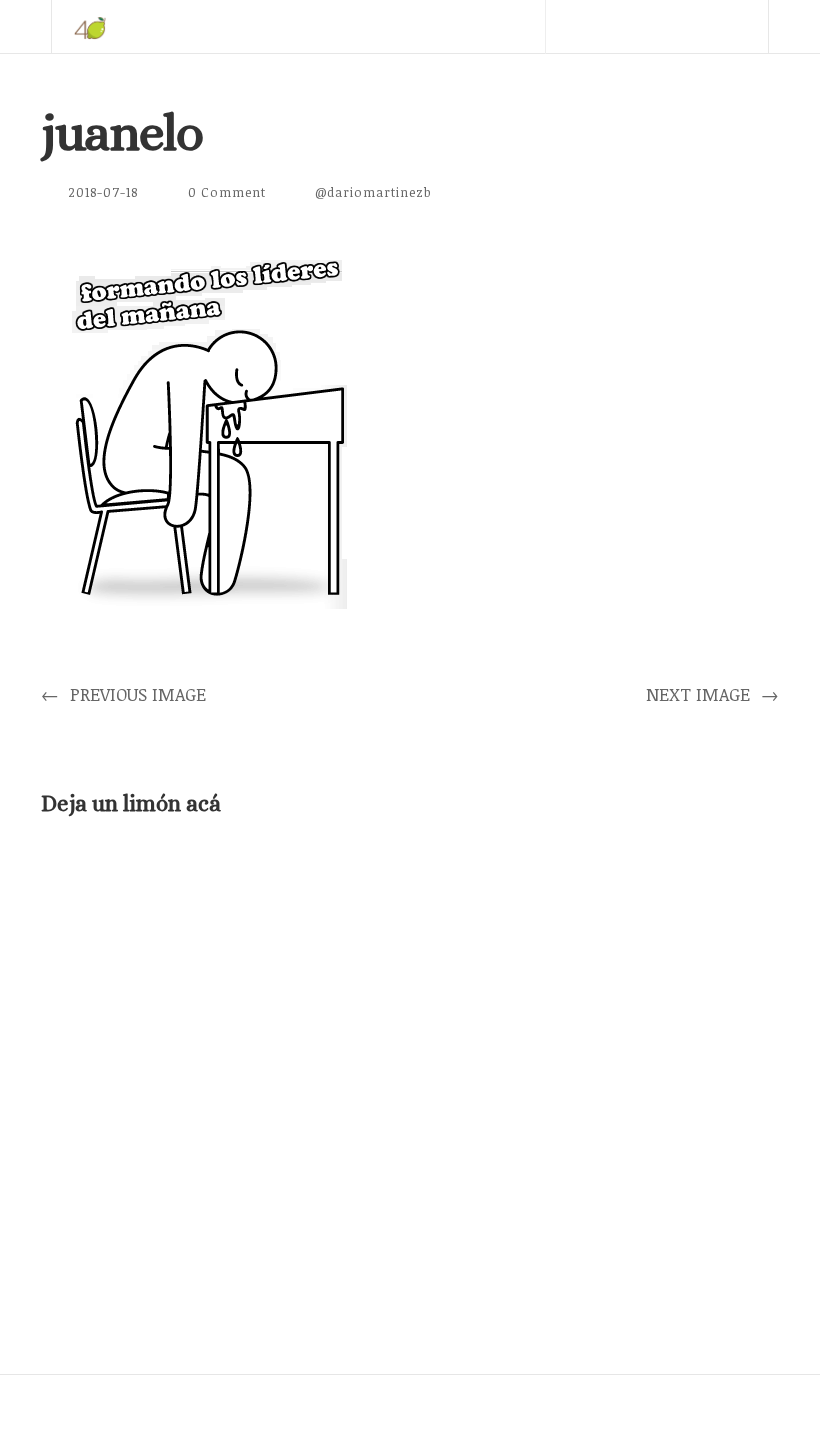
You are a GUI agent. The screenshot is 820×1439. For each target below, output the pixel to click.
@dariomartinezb (373, 192)
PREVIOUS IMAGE (123, 694)
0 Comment (227, 192)
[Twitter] (571, 80)
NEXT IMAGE (712, 694)
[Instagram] (742, 80)
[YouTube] (685, 80)
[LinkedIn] (628, 80)
